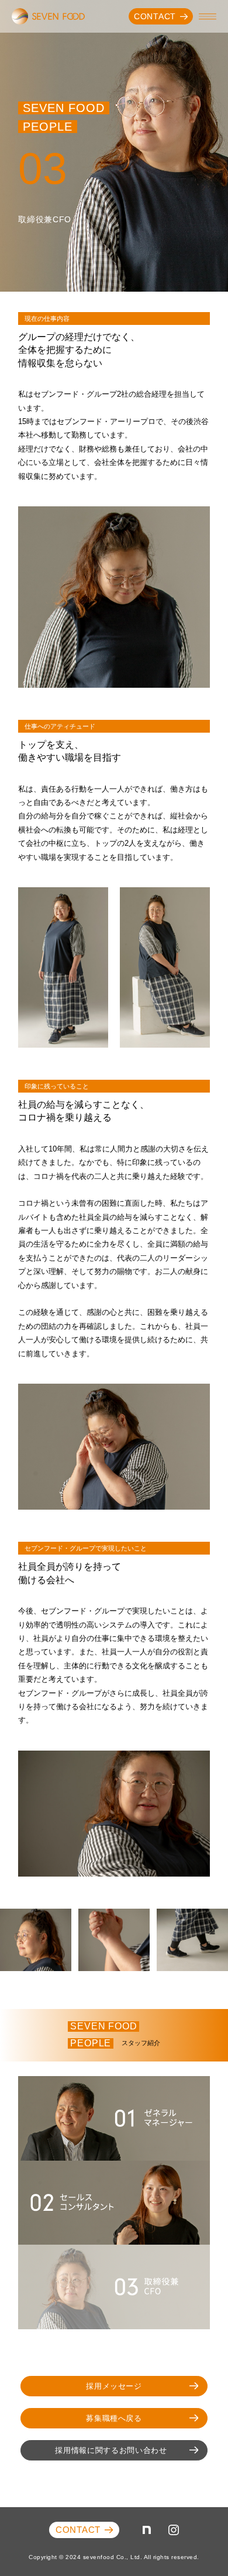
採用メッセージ (114, 2386)
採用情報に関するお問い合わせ (111, 2450)
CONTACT (155, 16)
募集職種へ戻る (114, 2418)
